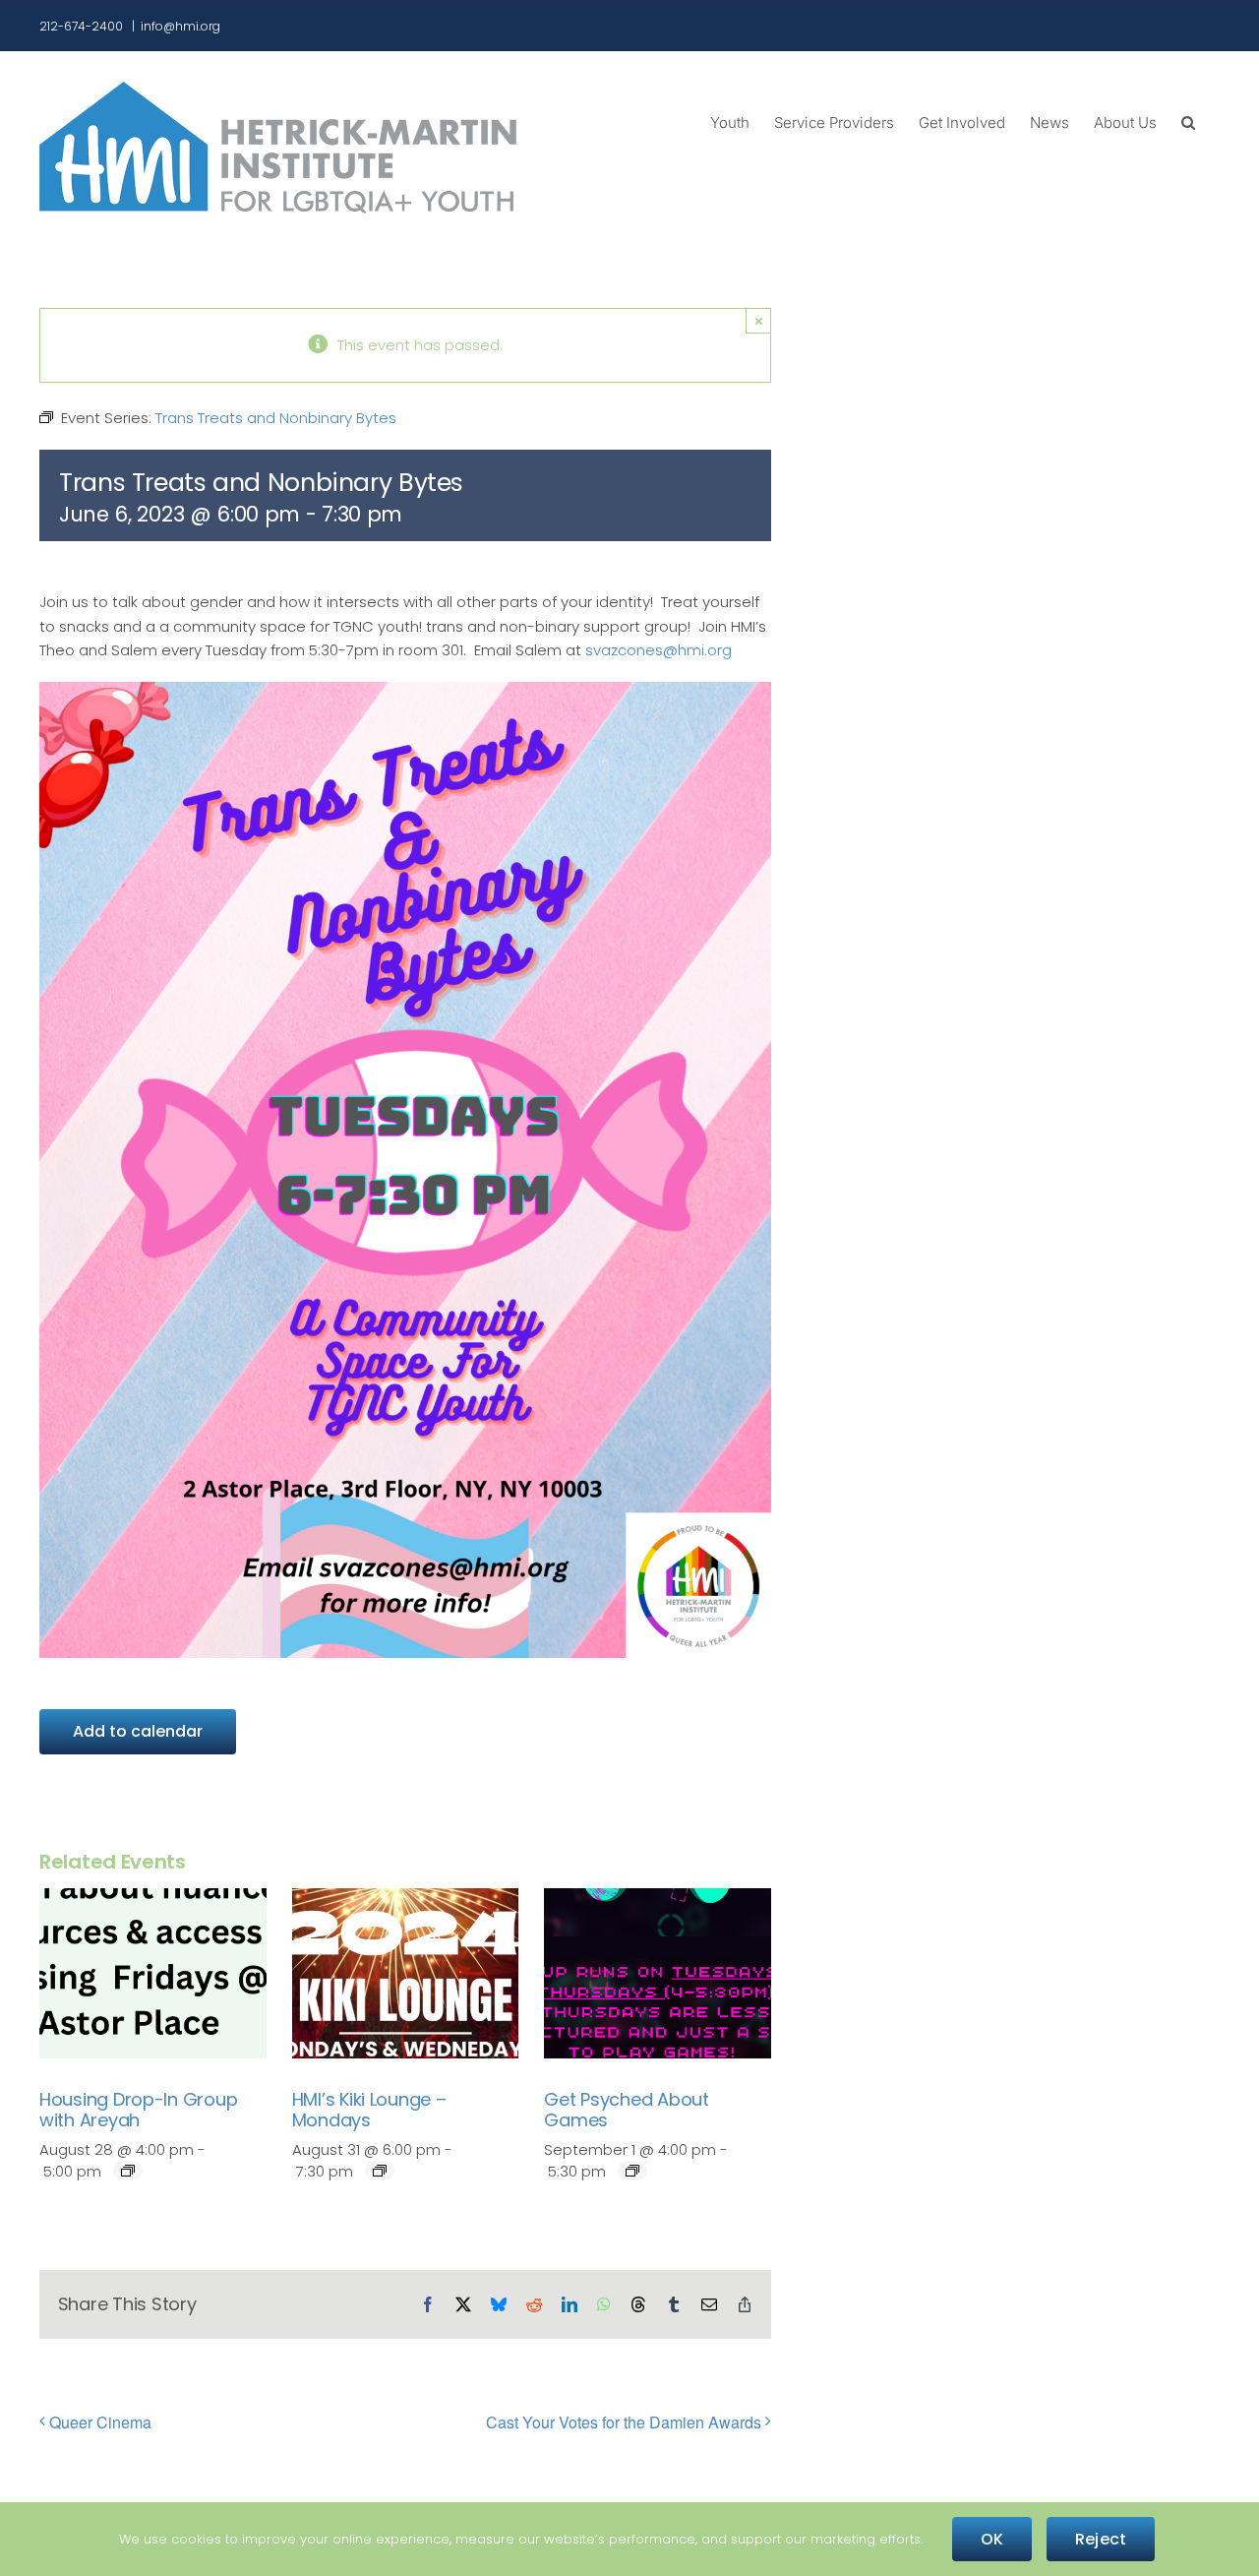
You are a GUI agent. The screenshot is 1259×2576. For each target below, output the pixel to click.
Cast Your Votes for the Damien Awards (624, 2422)
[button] (1188, 121)
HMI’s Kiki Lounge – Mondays (369, 2110)
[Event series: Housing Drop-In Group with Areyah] (128, 2171)
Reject (1101, 2539)
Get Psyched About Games (626, 2110)
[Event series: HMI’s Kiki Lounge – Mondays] (380, 2171)
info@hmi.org (180, 26)
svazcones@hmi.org (659, 650)
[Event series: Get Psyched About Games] (632, 2171)
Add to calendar (138, 1731)
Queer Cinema (100, 2422)
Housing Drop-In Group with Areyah (138, 2110)
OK (992, 2539)
